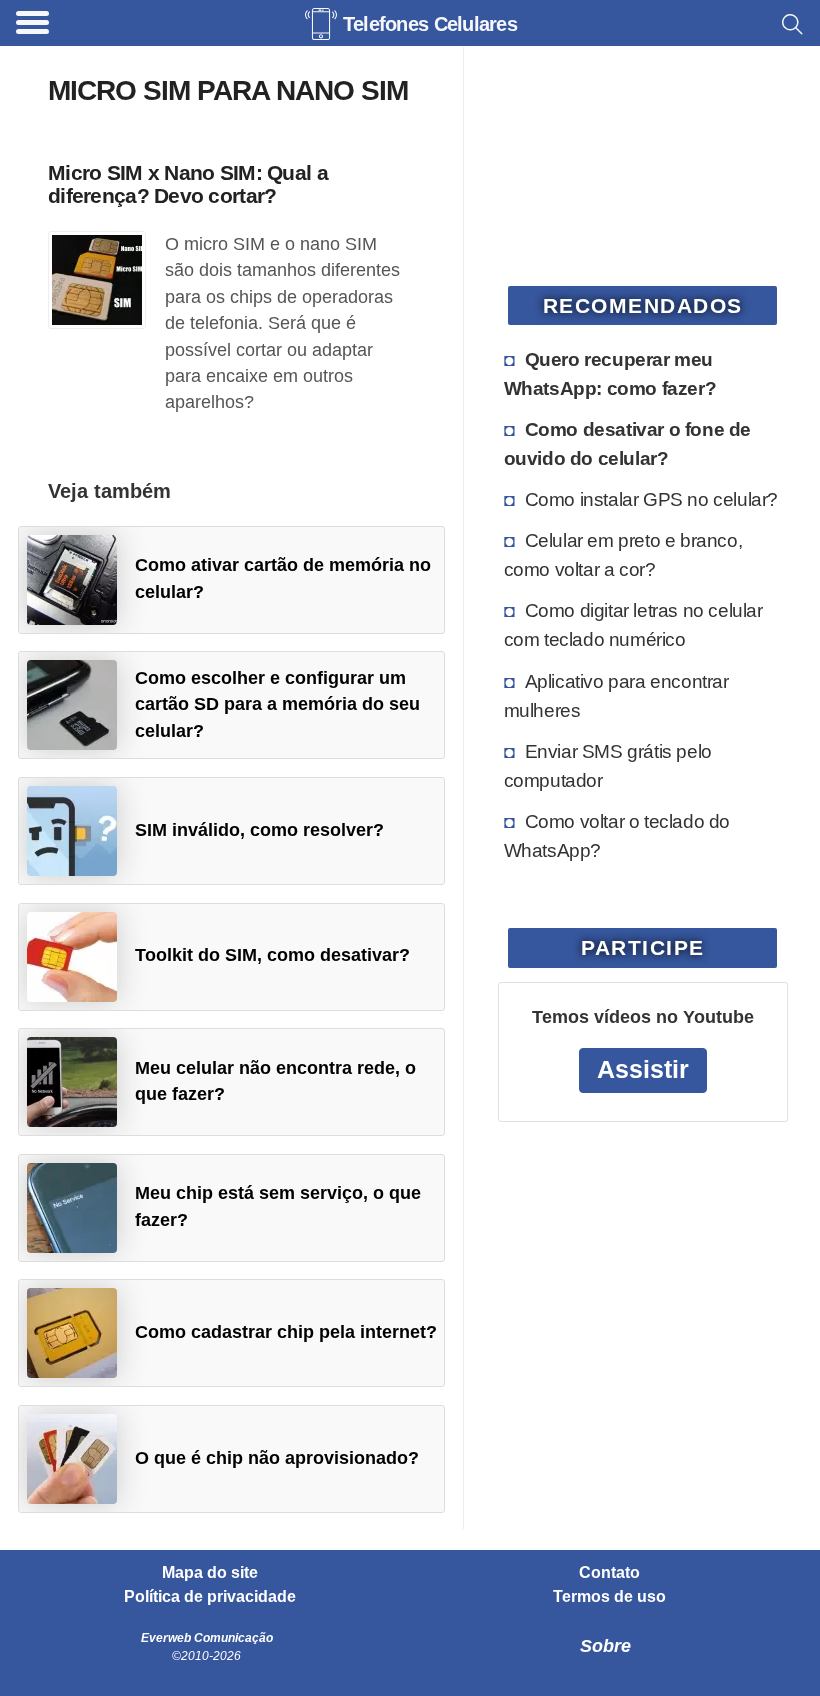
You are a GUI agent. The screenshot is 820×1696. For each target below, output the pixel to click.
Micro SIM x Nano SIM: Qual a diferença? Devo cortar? (188, 184)
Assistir (643, 1069)
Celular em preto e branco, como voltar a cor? (623, 554)
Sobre (605, 1646)
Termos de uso (609, 1597)
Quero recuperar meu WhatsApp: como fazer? (610, 373)
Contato (609, 1573)
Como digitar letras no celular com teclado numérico (633, 624)
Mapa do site (210, 1573)
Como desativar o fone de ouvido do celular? (627, 443)
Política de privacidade (210, 1597)
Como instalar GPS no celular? (651, 499)
